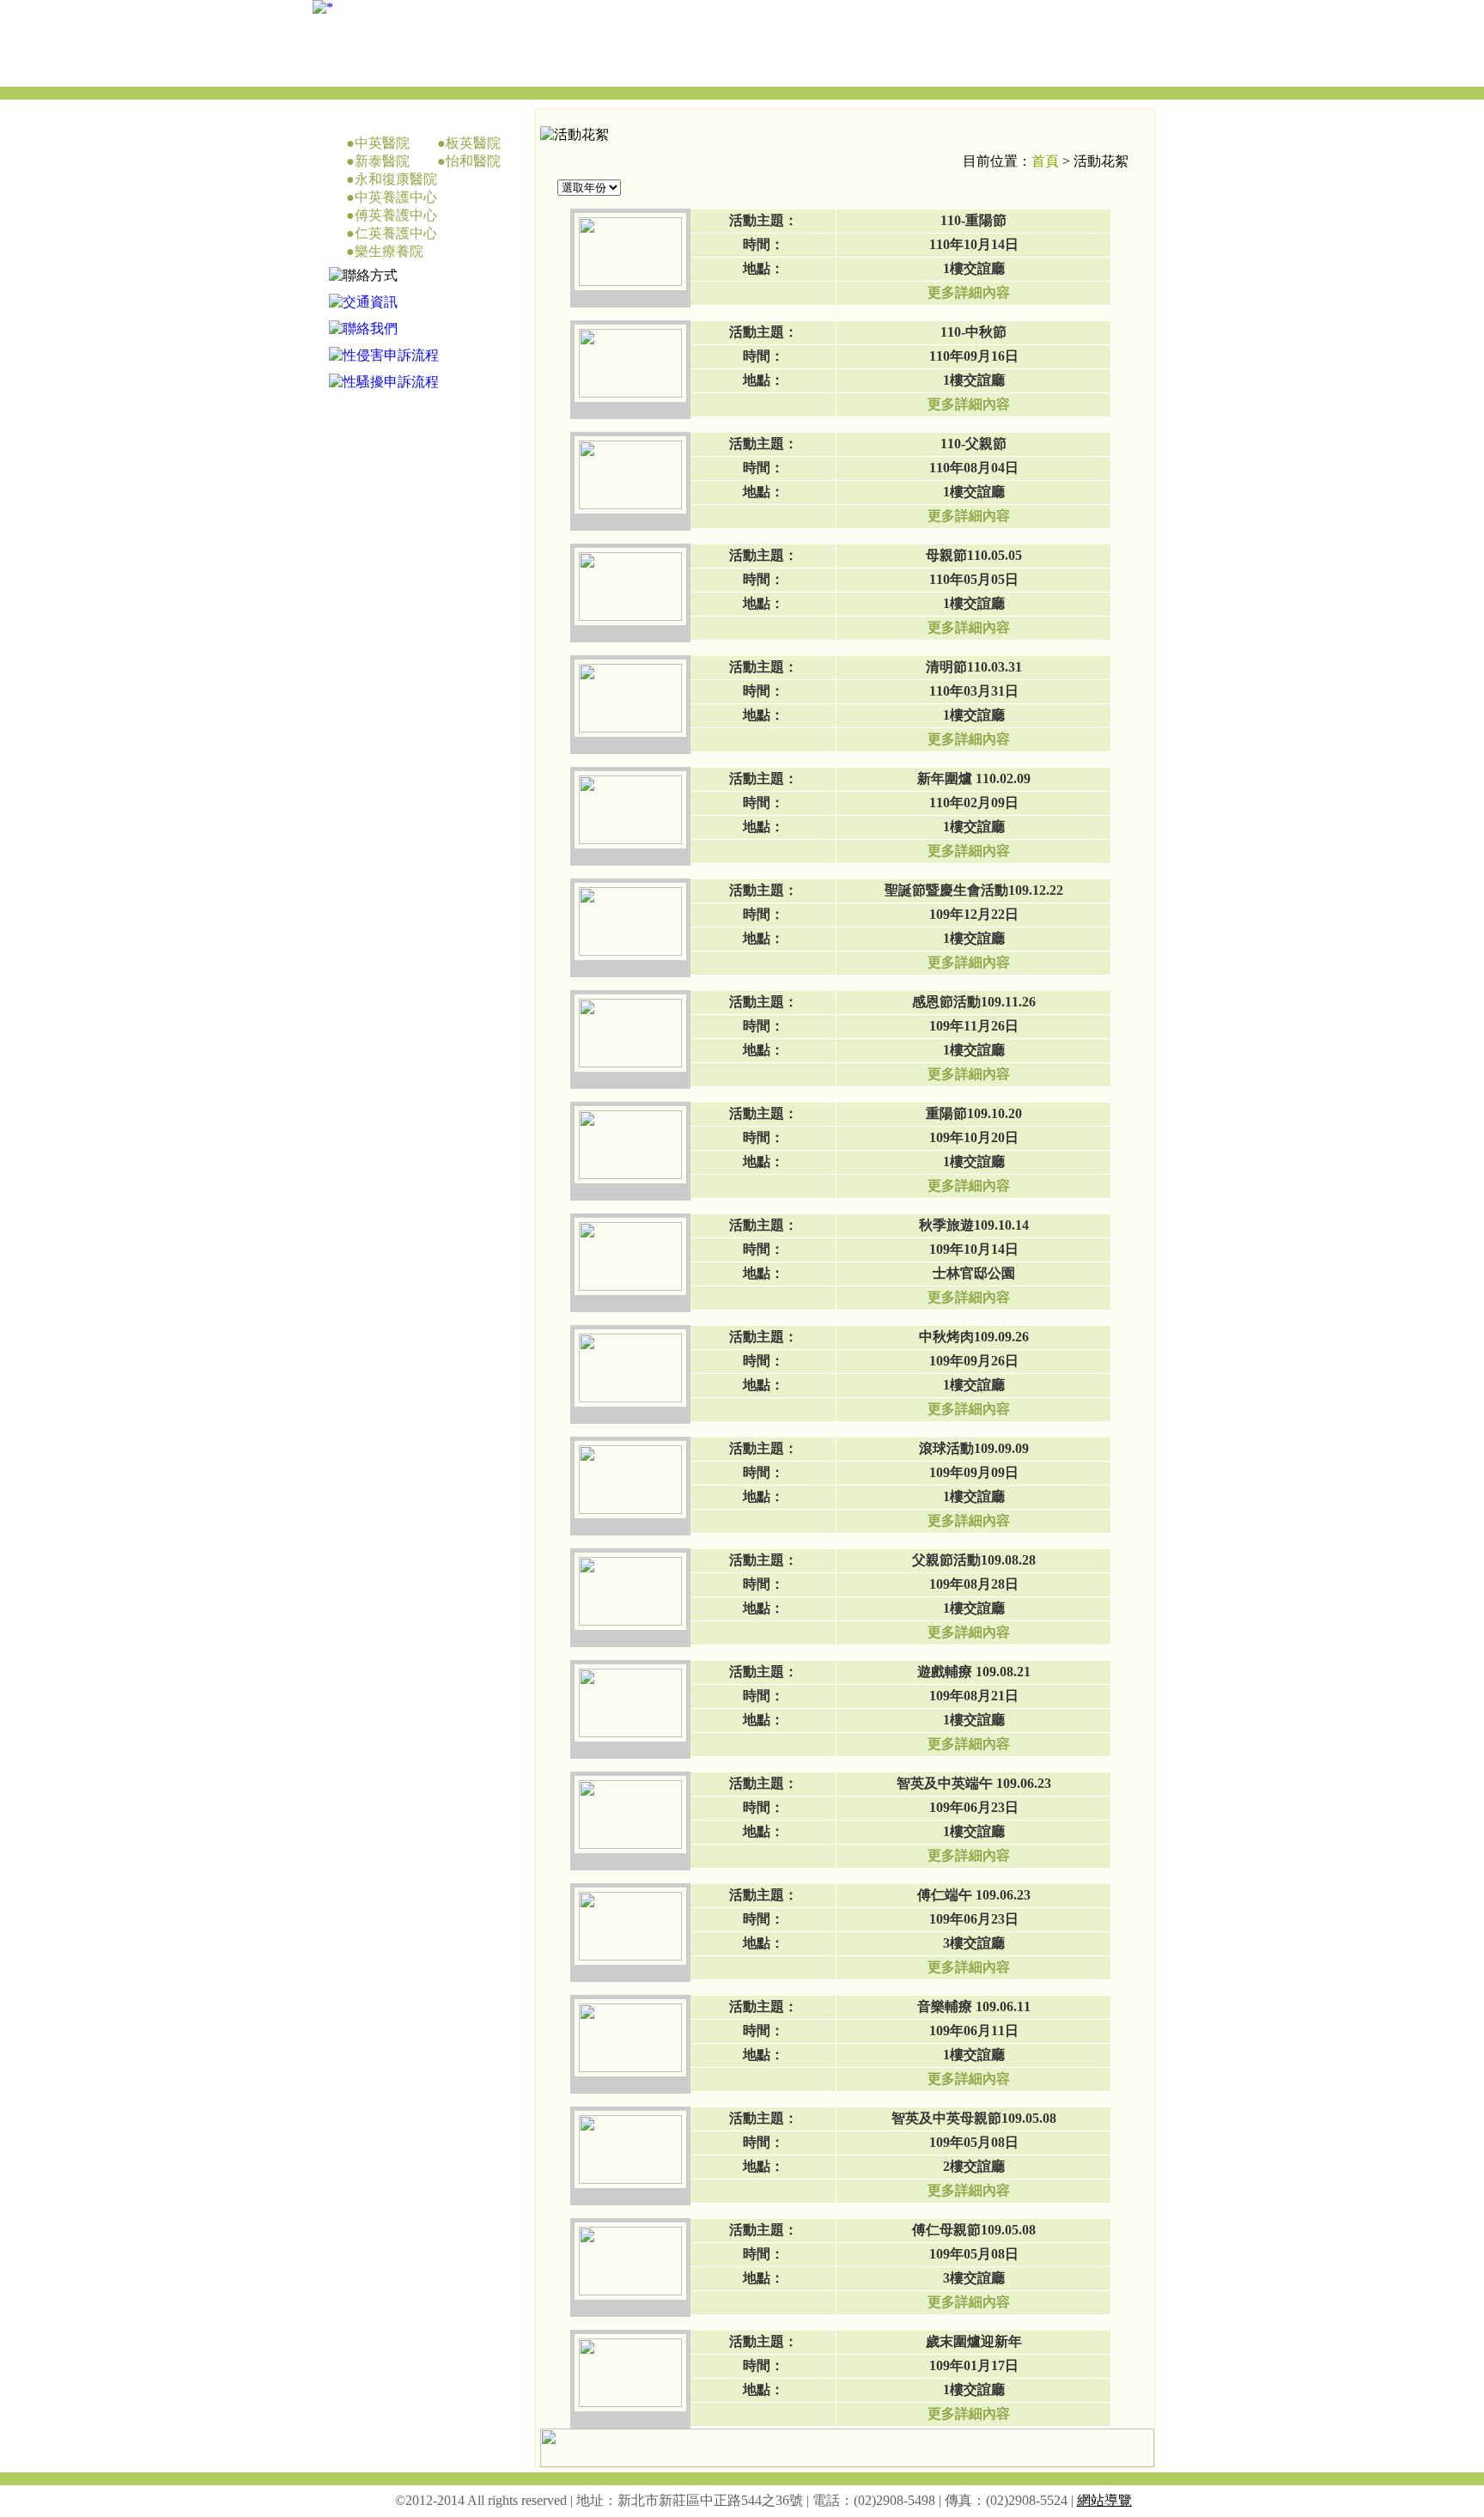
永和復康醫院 (396, 179)
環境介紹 (1030, 71)
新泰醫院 (382, 161)
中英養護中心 (396, 197)
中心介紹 (841, 71)
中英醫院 (382, 143)
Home (746, 71)
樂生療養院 (389, 251)
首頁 (1045, 161)
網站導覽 (1104, 2500)
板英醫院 (473, 143)
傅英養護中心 (396, 215)
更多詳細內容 (969, 292)
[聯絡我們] (363, 328)
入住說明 (935, 71)
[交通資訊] (363, 302)
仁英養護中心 (396, 233)
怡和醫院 (473, 161)
